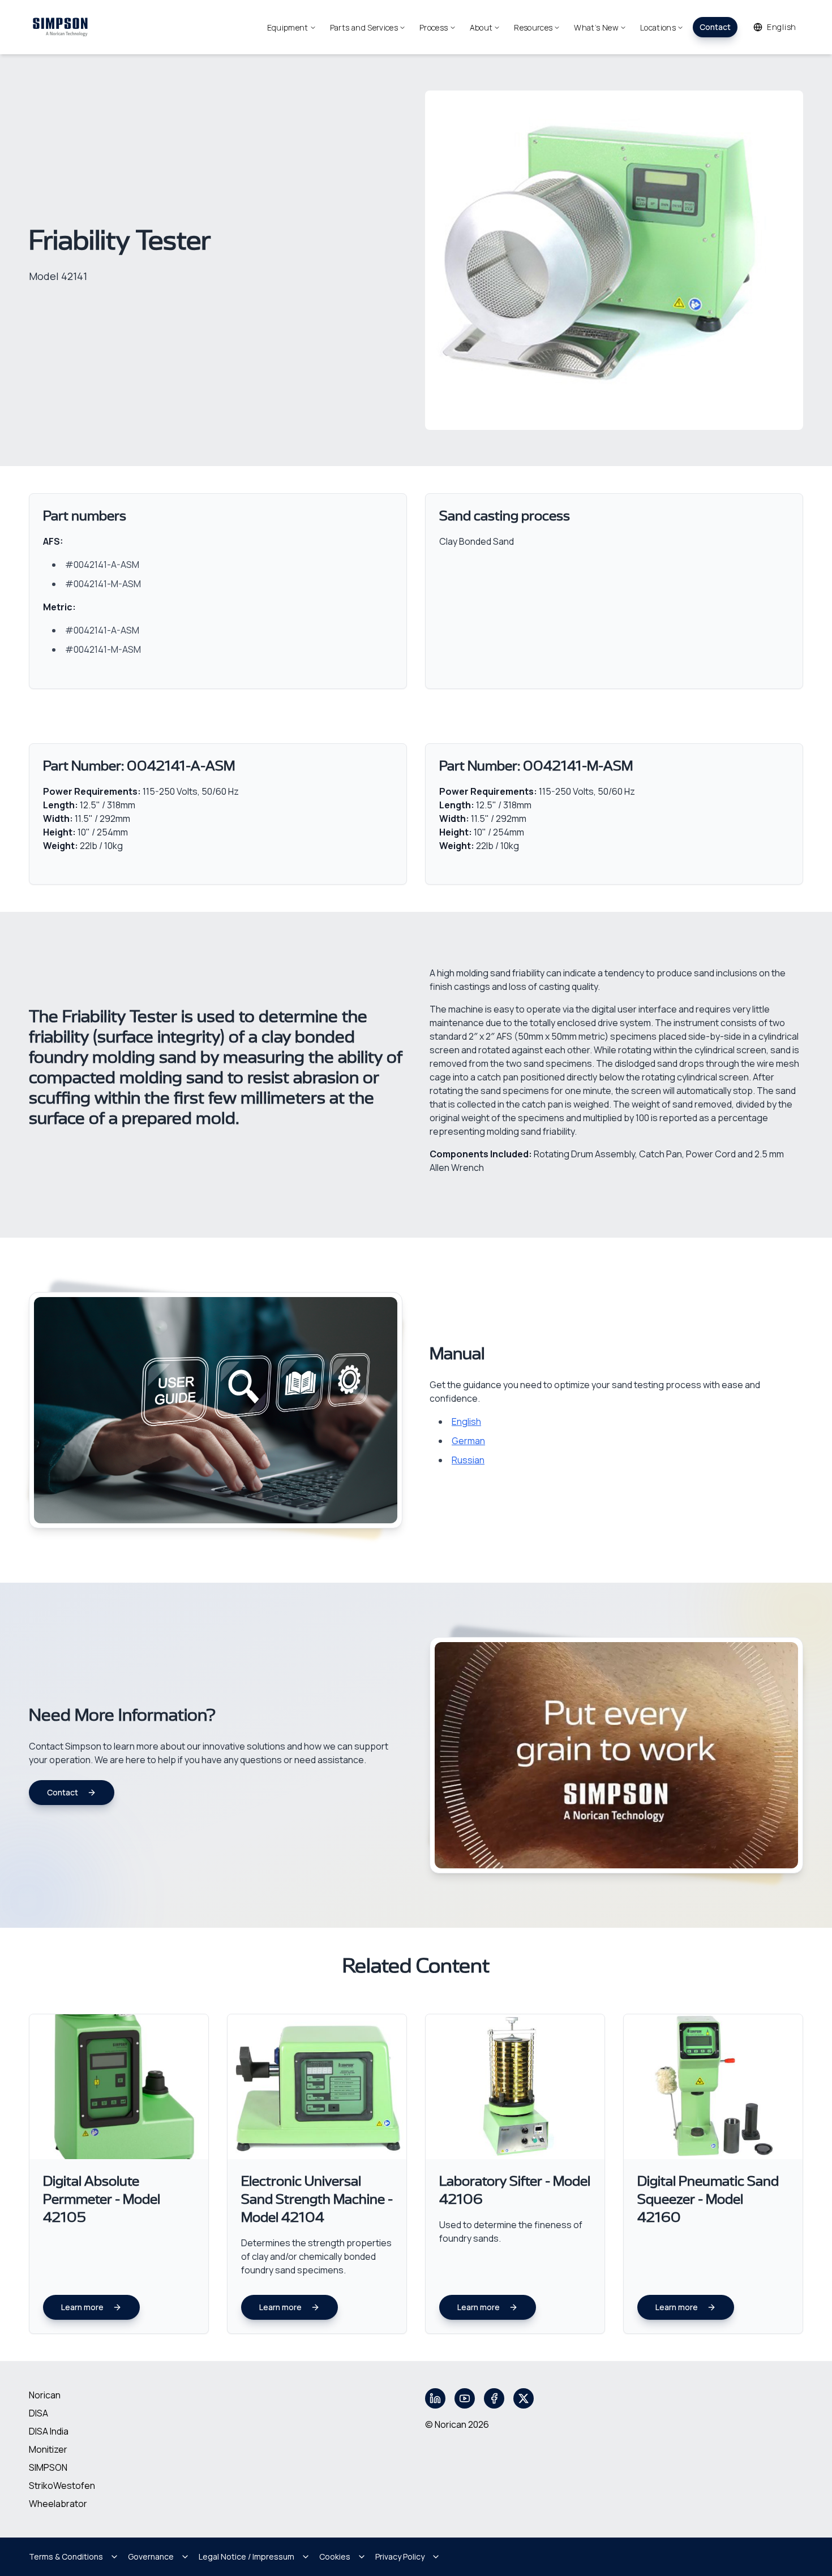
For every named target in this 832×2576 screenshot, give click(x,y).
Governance (151, 2556)
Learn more (82, 2307)
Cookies (335, 2556)
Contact (715, 27)
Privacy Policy (400, 2556)
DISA (38, 2413)
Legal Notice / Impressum (246, 2556)
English (466, 1421)
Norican (45, 2395)
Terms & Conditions (66, 2556)
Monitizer (48, 2449)
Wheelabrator (58, 2504)
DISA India (49, 2431)
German (468, 1441)
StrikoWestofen (62, 2485)
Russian (468, 1460)
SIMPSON (48, 2467)
